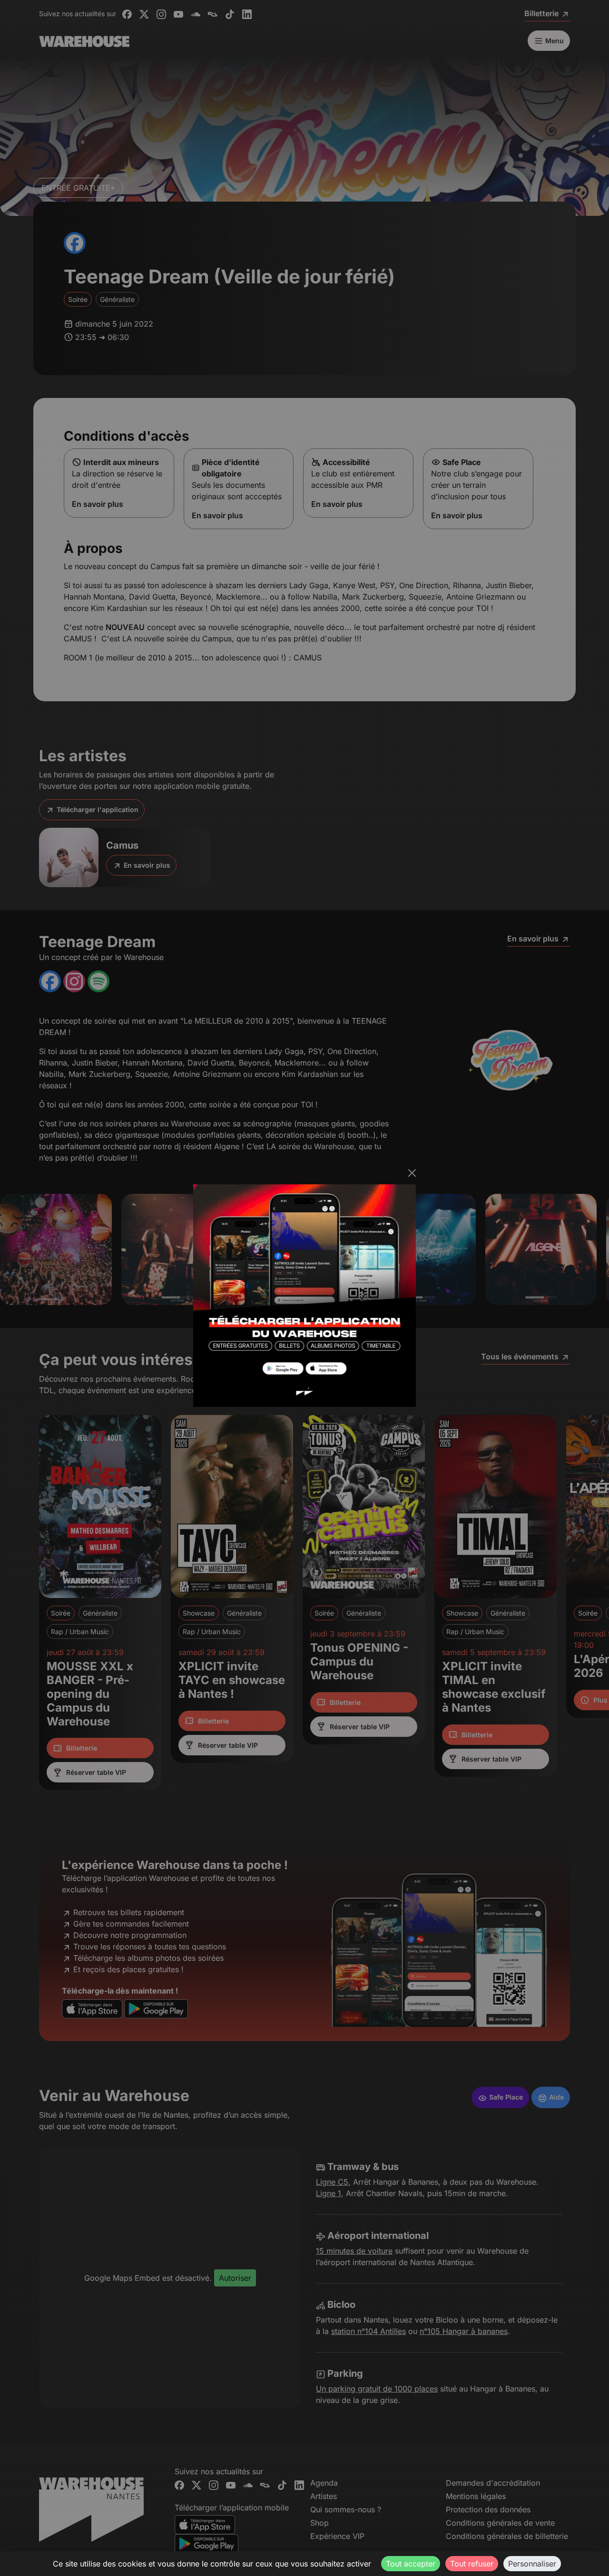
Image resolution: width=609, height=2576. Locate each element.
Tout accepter (411, 2564)
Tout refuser (472, 2564)
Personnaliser (532, 2564)
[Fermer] (412, 1173)
